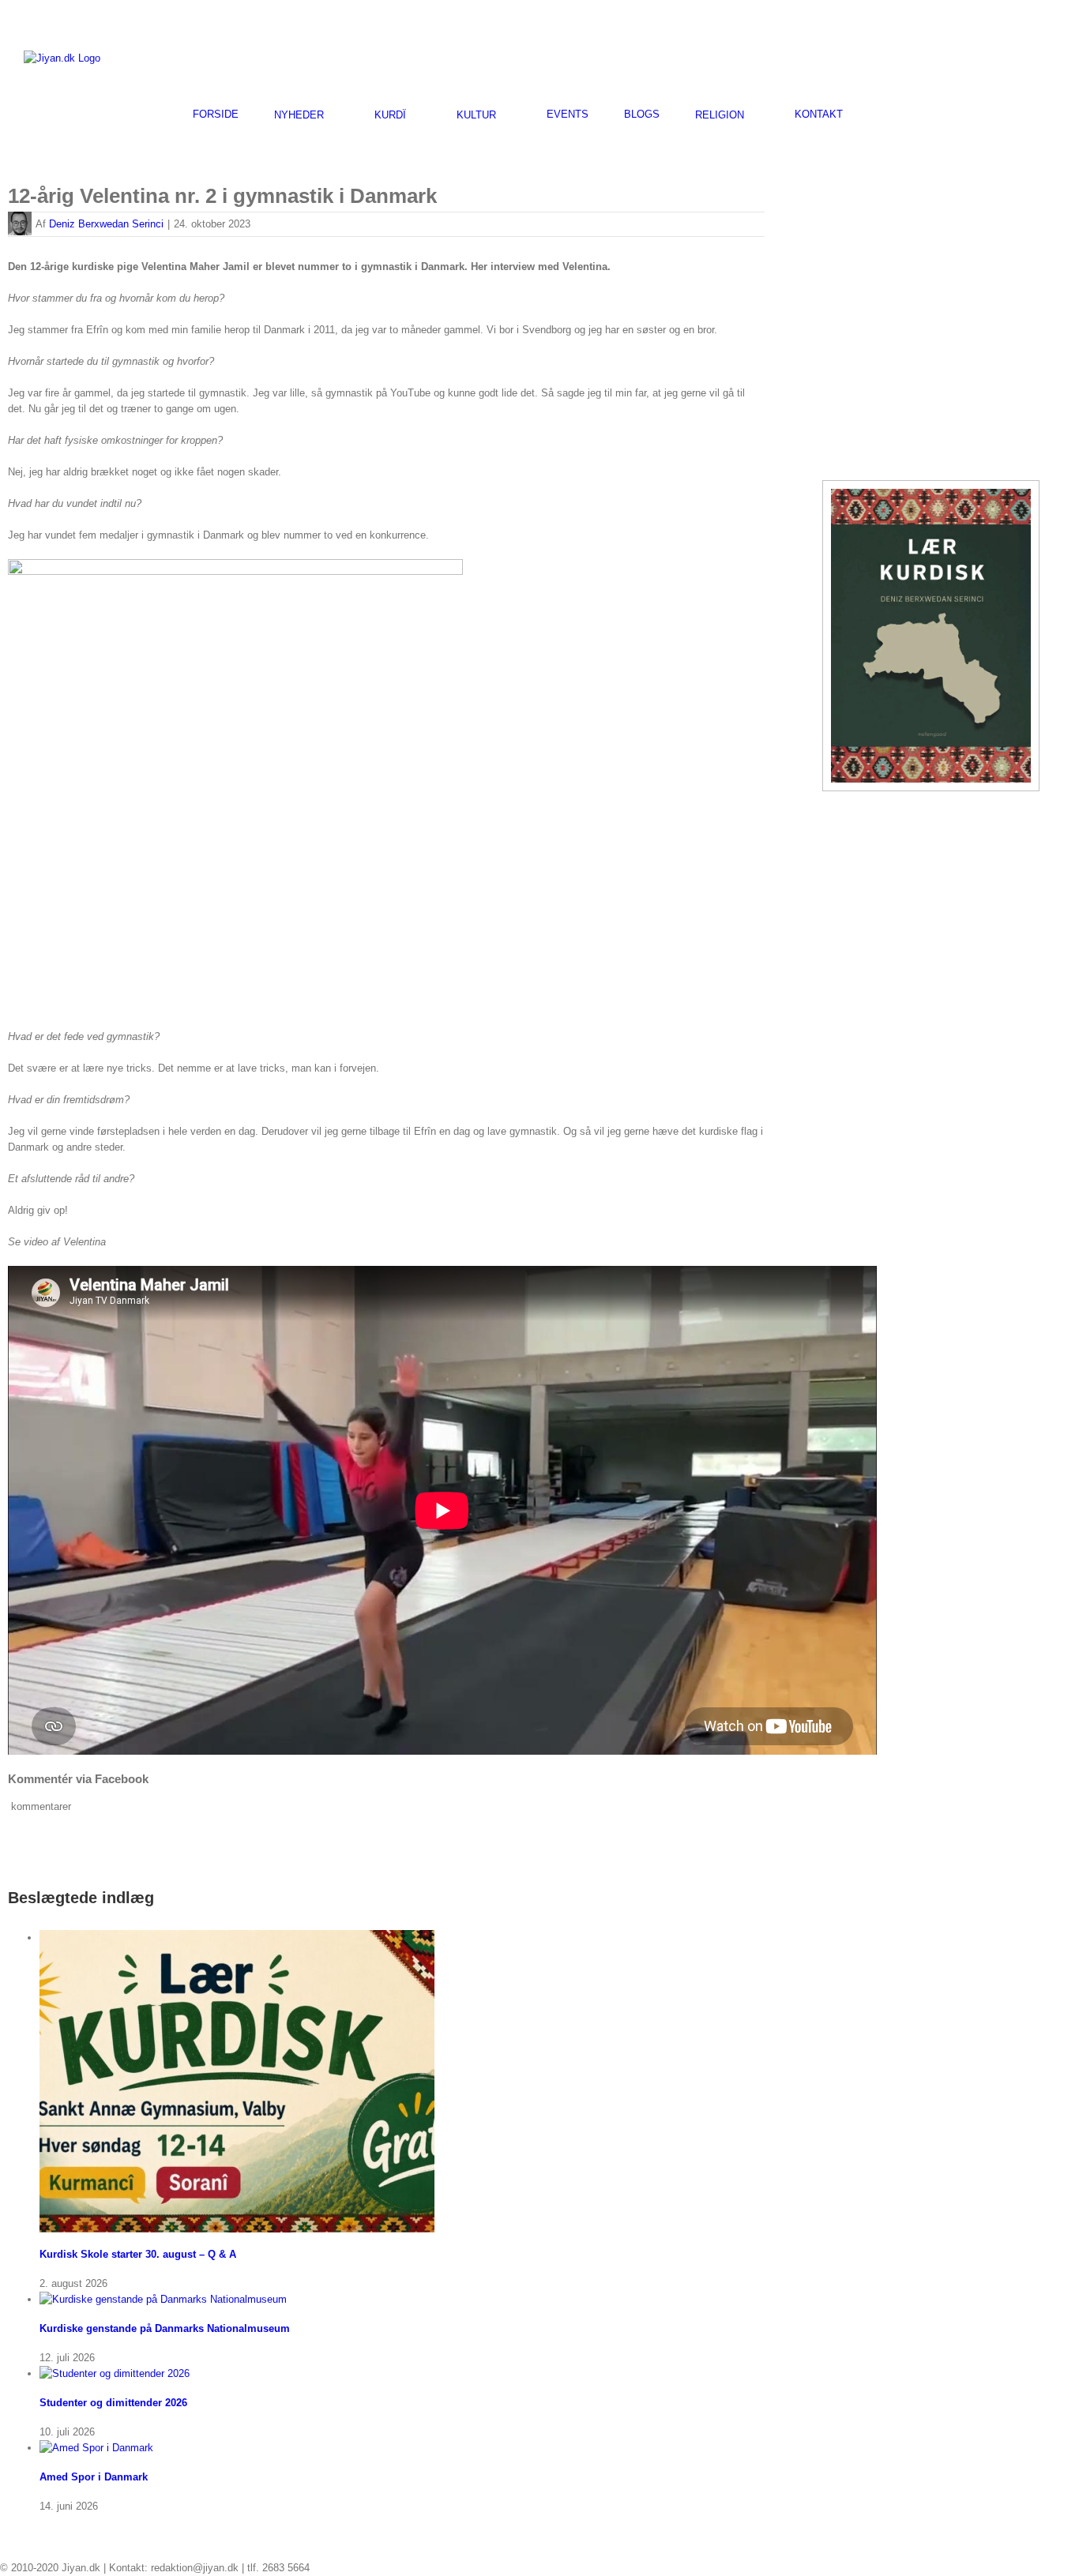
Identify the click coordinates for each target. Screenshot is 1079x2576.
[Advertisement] (870, 56)
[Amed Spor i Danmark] (96, 2448)
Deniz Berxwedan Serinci (106, 224)
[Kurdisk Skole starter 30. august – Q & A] (237, 1938)
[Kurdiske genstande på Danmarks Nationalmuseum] (163, 2299)
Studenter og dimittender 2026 (113, 2403)
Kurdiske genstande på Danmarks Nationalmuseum (165, 2328)
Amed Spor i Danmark (94, 2477)
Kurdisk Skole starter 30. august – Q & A (138, 2254)
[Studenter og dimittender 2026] (115, 2373)
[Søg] (882, 114)
